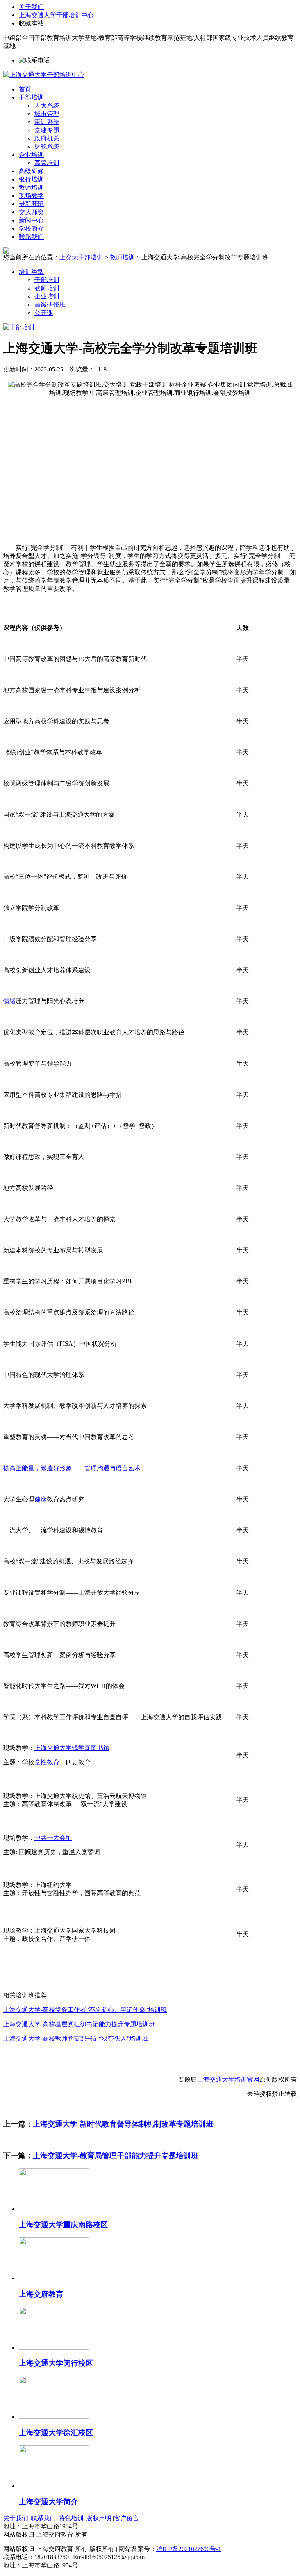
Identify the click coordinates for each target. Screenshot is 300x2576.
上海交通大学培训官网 (228, 2079)
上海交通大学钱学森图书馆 (72, 1748)
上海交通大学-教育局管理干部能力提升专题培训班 (116, 2156)
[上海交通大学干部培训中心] (44, 75)
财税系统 (47, 147)
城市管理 (47, 114)
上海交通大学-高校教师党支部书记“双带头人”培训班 (76, 2039)
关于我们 (31, 7)
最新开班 (31, 204)
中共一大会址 (53, 1838)
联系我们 (31, 237)
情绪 (9, 1001)
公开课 (44, 313)
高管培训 (47, 163)
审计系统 (47, 122)
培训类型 (31, 272)
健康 (41, 1499)
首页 (25, 89)
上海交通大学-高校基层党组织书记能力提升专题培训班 (79, 2024)
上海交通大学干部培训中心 (56, 15)
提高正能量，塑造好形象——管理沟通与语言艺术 (72, 1468)
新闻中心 (31, 220)
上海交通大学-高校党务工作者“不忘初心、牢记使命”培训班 (85, 2010)
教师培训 (31, 187)
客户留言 (127, 2518)
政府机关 (47, 138)
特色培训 (71, 2518)
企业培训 (31, 155)
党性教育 (47, 1762)
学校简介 (31, 228)
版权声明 (99, 2518)
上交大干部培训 (81, 257)
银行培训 (31, 179)
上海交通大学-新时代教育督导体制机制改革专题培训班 (123, 2124)
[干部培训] (19, 327)
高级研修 (31, 171)
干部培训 (31, 97)
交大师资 (31, 212)
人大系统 (47, 106)
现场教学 (31, 196)
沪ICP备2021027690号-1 (189, 2549)
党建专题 (47, 130)
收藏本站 (31, 23)
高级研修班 (50, 305)
